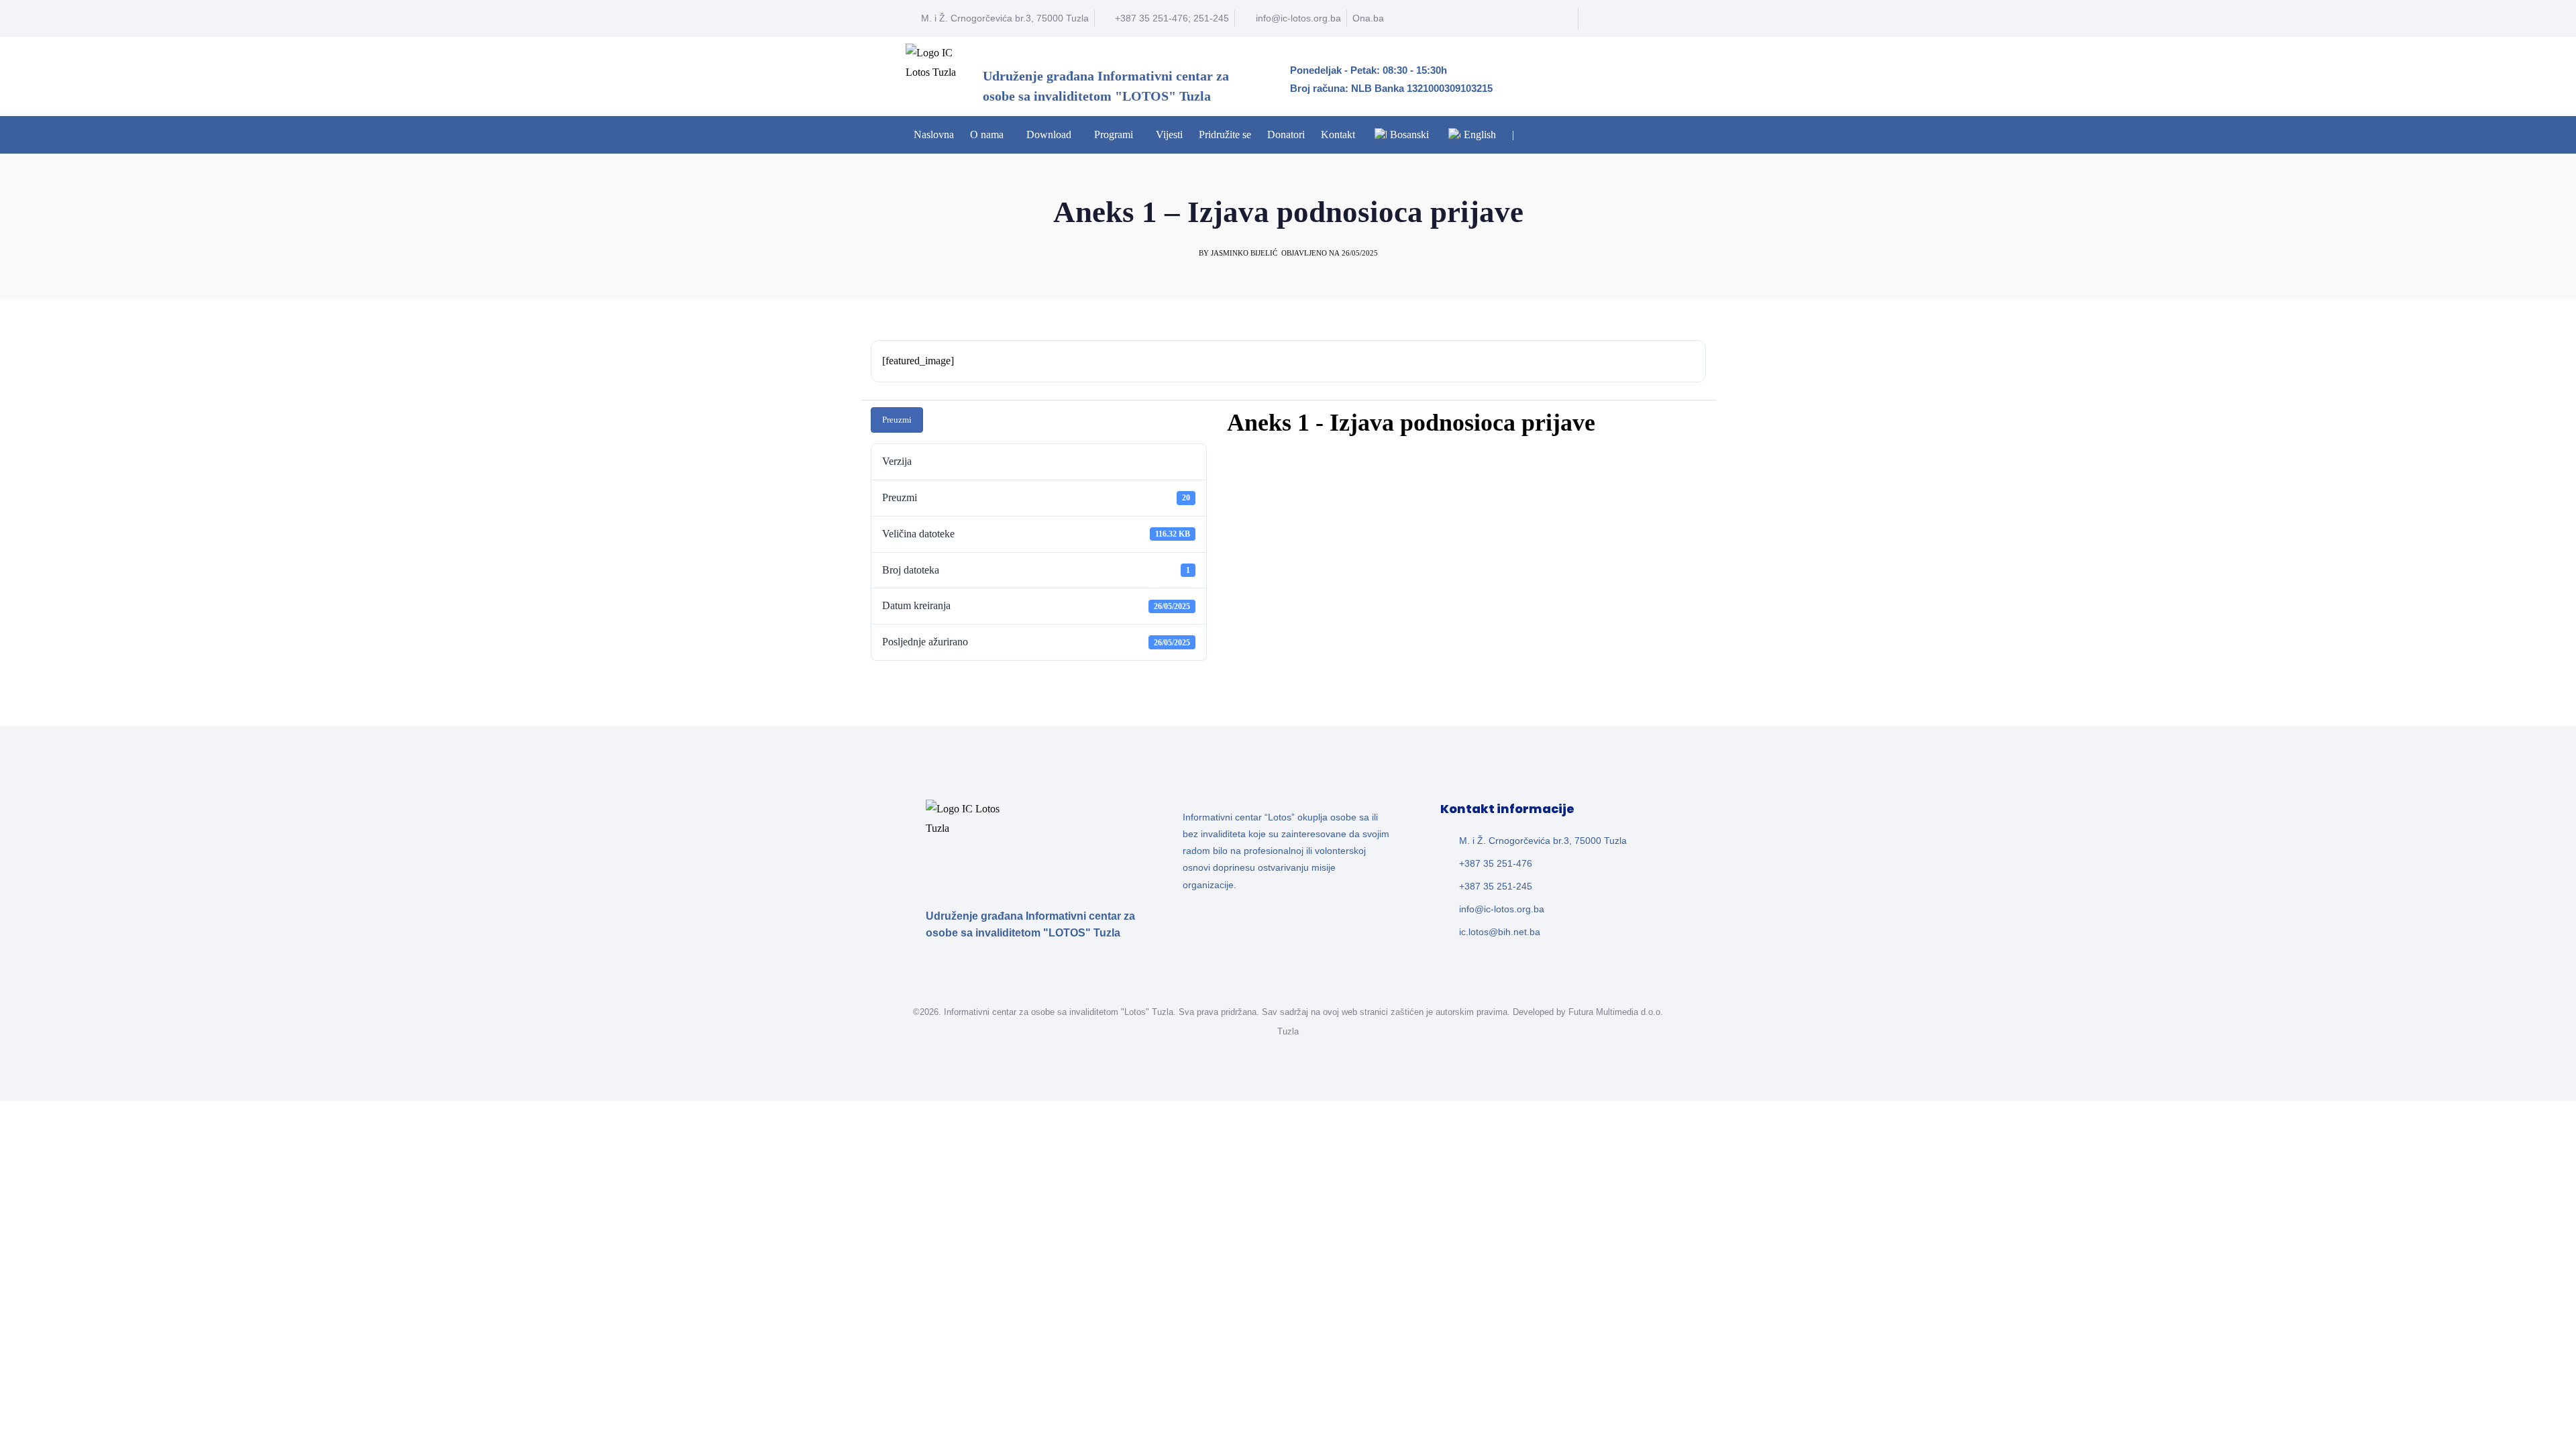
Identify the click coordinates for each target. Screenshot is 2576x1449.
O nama (987, 135)
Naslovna (934, 135)
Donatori (1286, 135)
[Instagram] (1656, 19)
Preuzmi (897, 420)
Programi (1114, 135)
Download (1049, 135)
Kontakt (1338, 135)
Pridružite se (1225, 135)
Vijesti (1169, 135)
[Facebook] (1606, 19)
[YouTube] (1631, 19)
